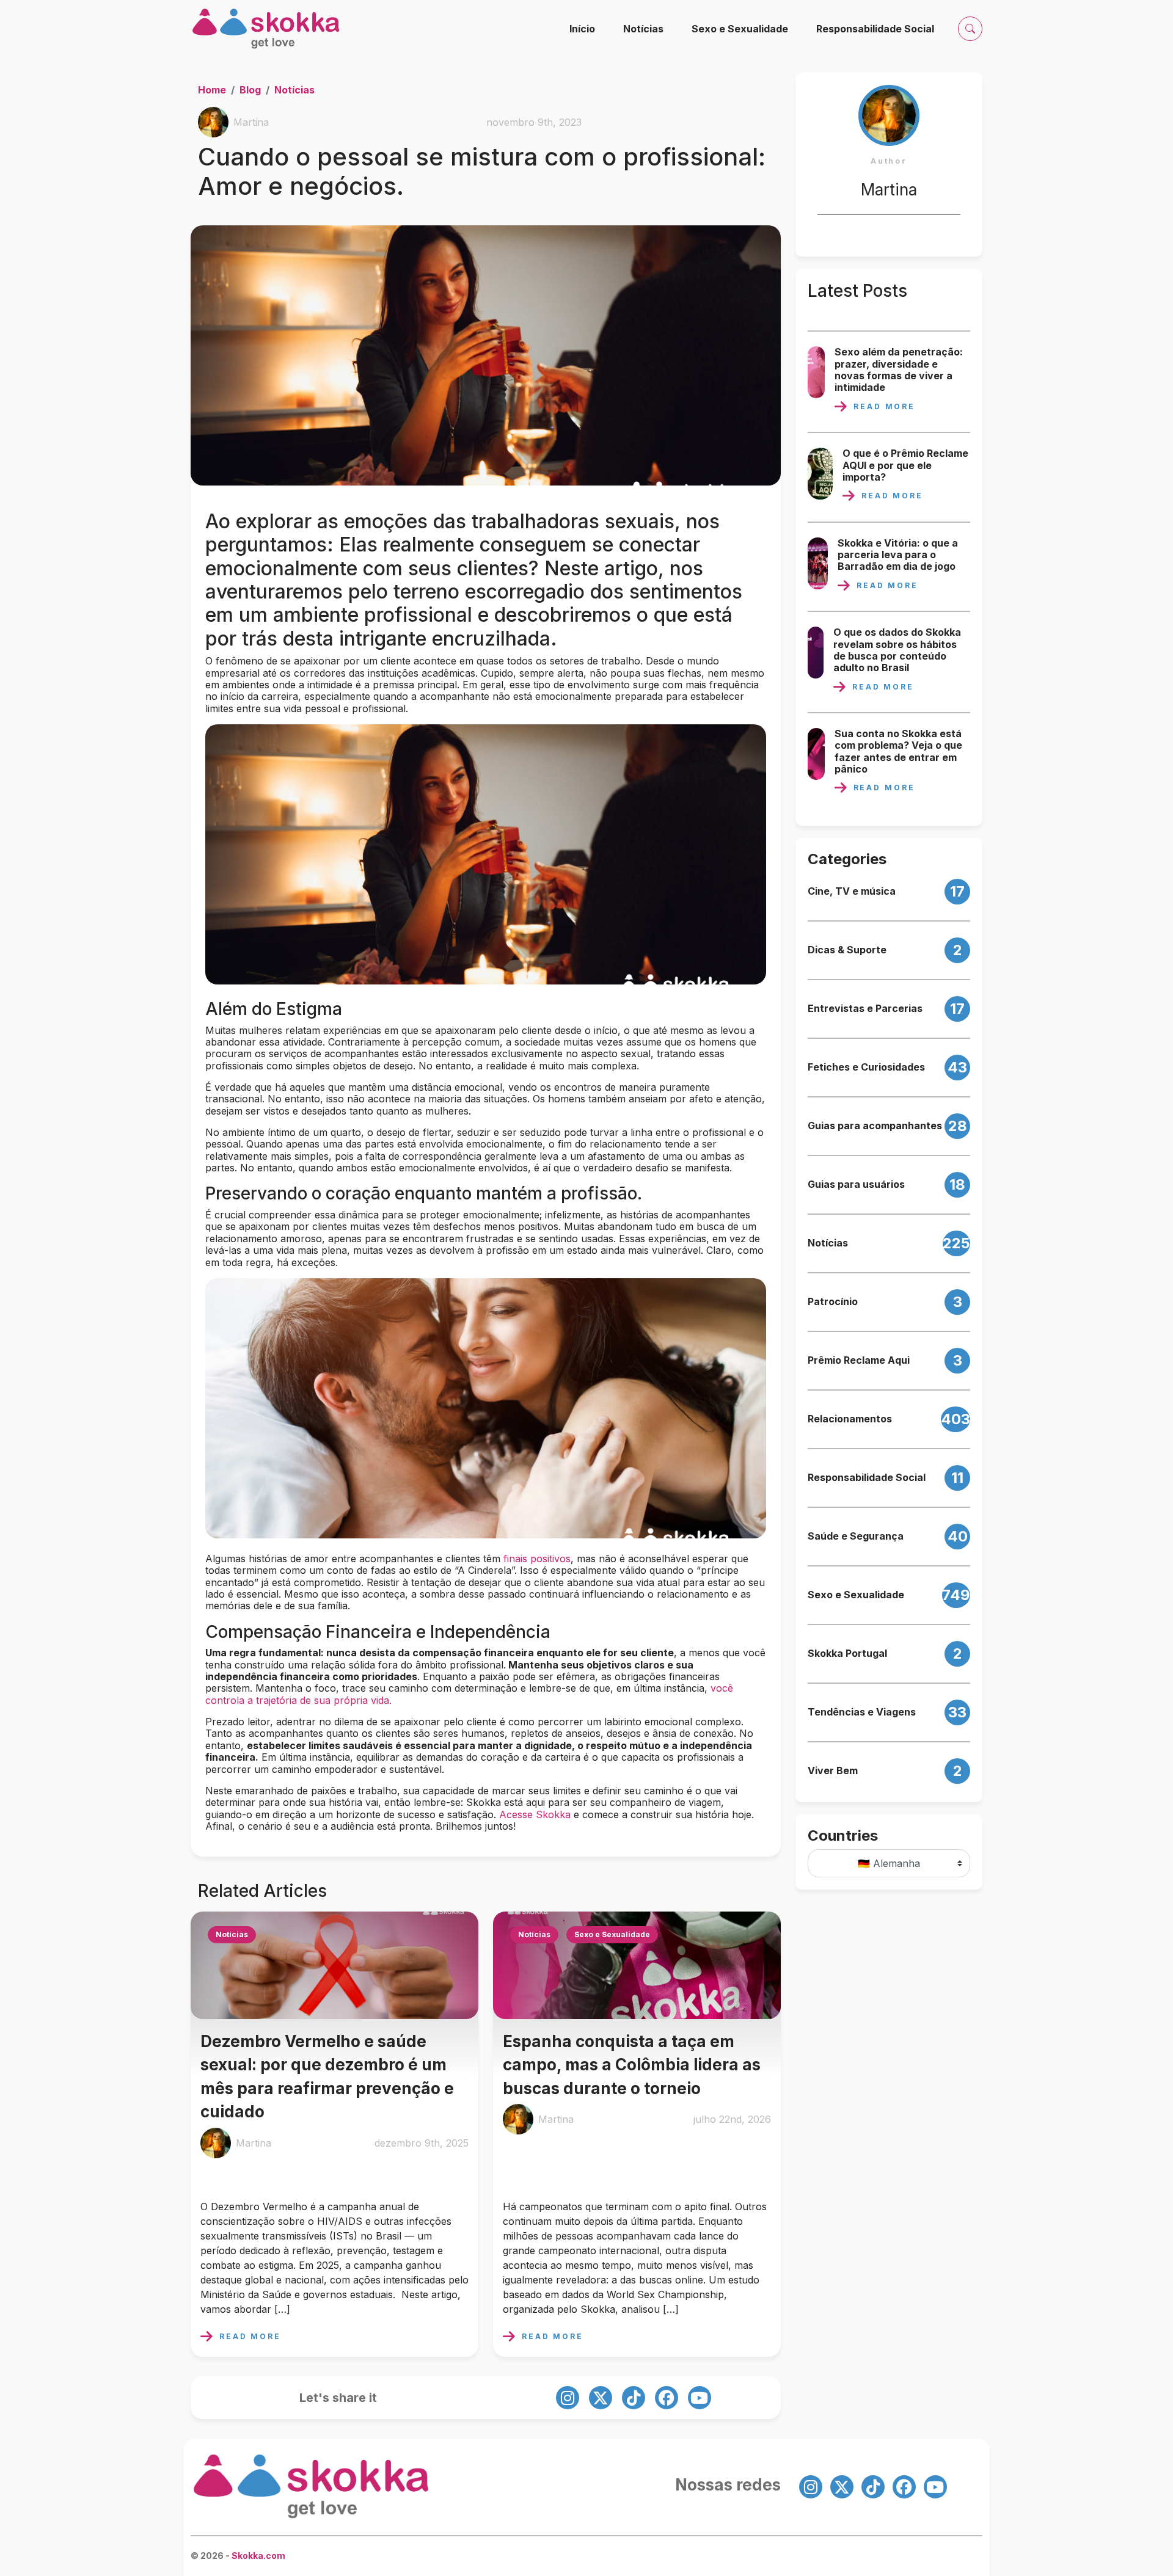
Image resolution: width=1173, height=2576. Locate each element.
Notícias (643, 29)
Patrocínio (833, 1302)
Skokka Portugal (847, 1654)
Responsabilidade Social (875, 29)
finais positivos (537, 1559)
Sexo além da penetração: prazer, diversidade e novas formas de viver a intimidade (899, 370)
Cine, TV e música (852, 891)
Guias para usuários (856, 1184)
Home (212, 90)
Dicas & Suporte (847, 950)
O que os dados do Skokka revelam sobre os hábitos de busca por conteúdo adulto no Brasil (897, 650)
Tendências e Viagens (862, 1712)
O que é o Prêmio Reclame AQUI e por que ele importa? (905, 465)
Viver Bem (833, 1771)
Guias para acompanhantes (875, 1126)
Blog (250, 90)
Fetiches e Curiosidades (866, 1067)
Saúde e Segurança (856, 1536)
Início (582, 29)
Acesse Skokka (535, 1814)
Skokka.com (258, 2556)
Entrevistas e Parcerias (865, 1009)
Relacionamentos (850, 1419)
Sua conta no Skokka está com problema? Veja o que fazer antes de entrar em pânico (898, 751)
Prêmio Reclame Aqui (859, 1360)
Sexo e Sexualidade (740, 29)
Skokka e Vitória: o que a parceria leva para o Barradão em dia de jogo (898, 555)
